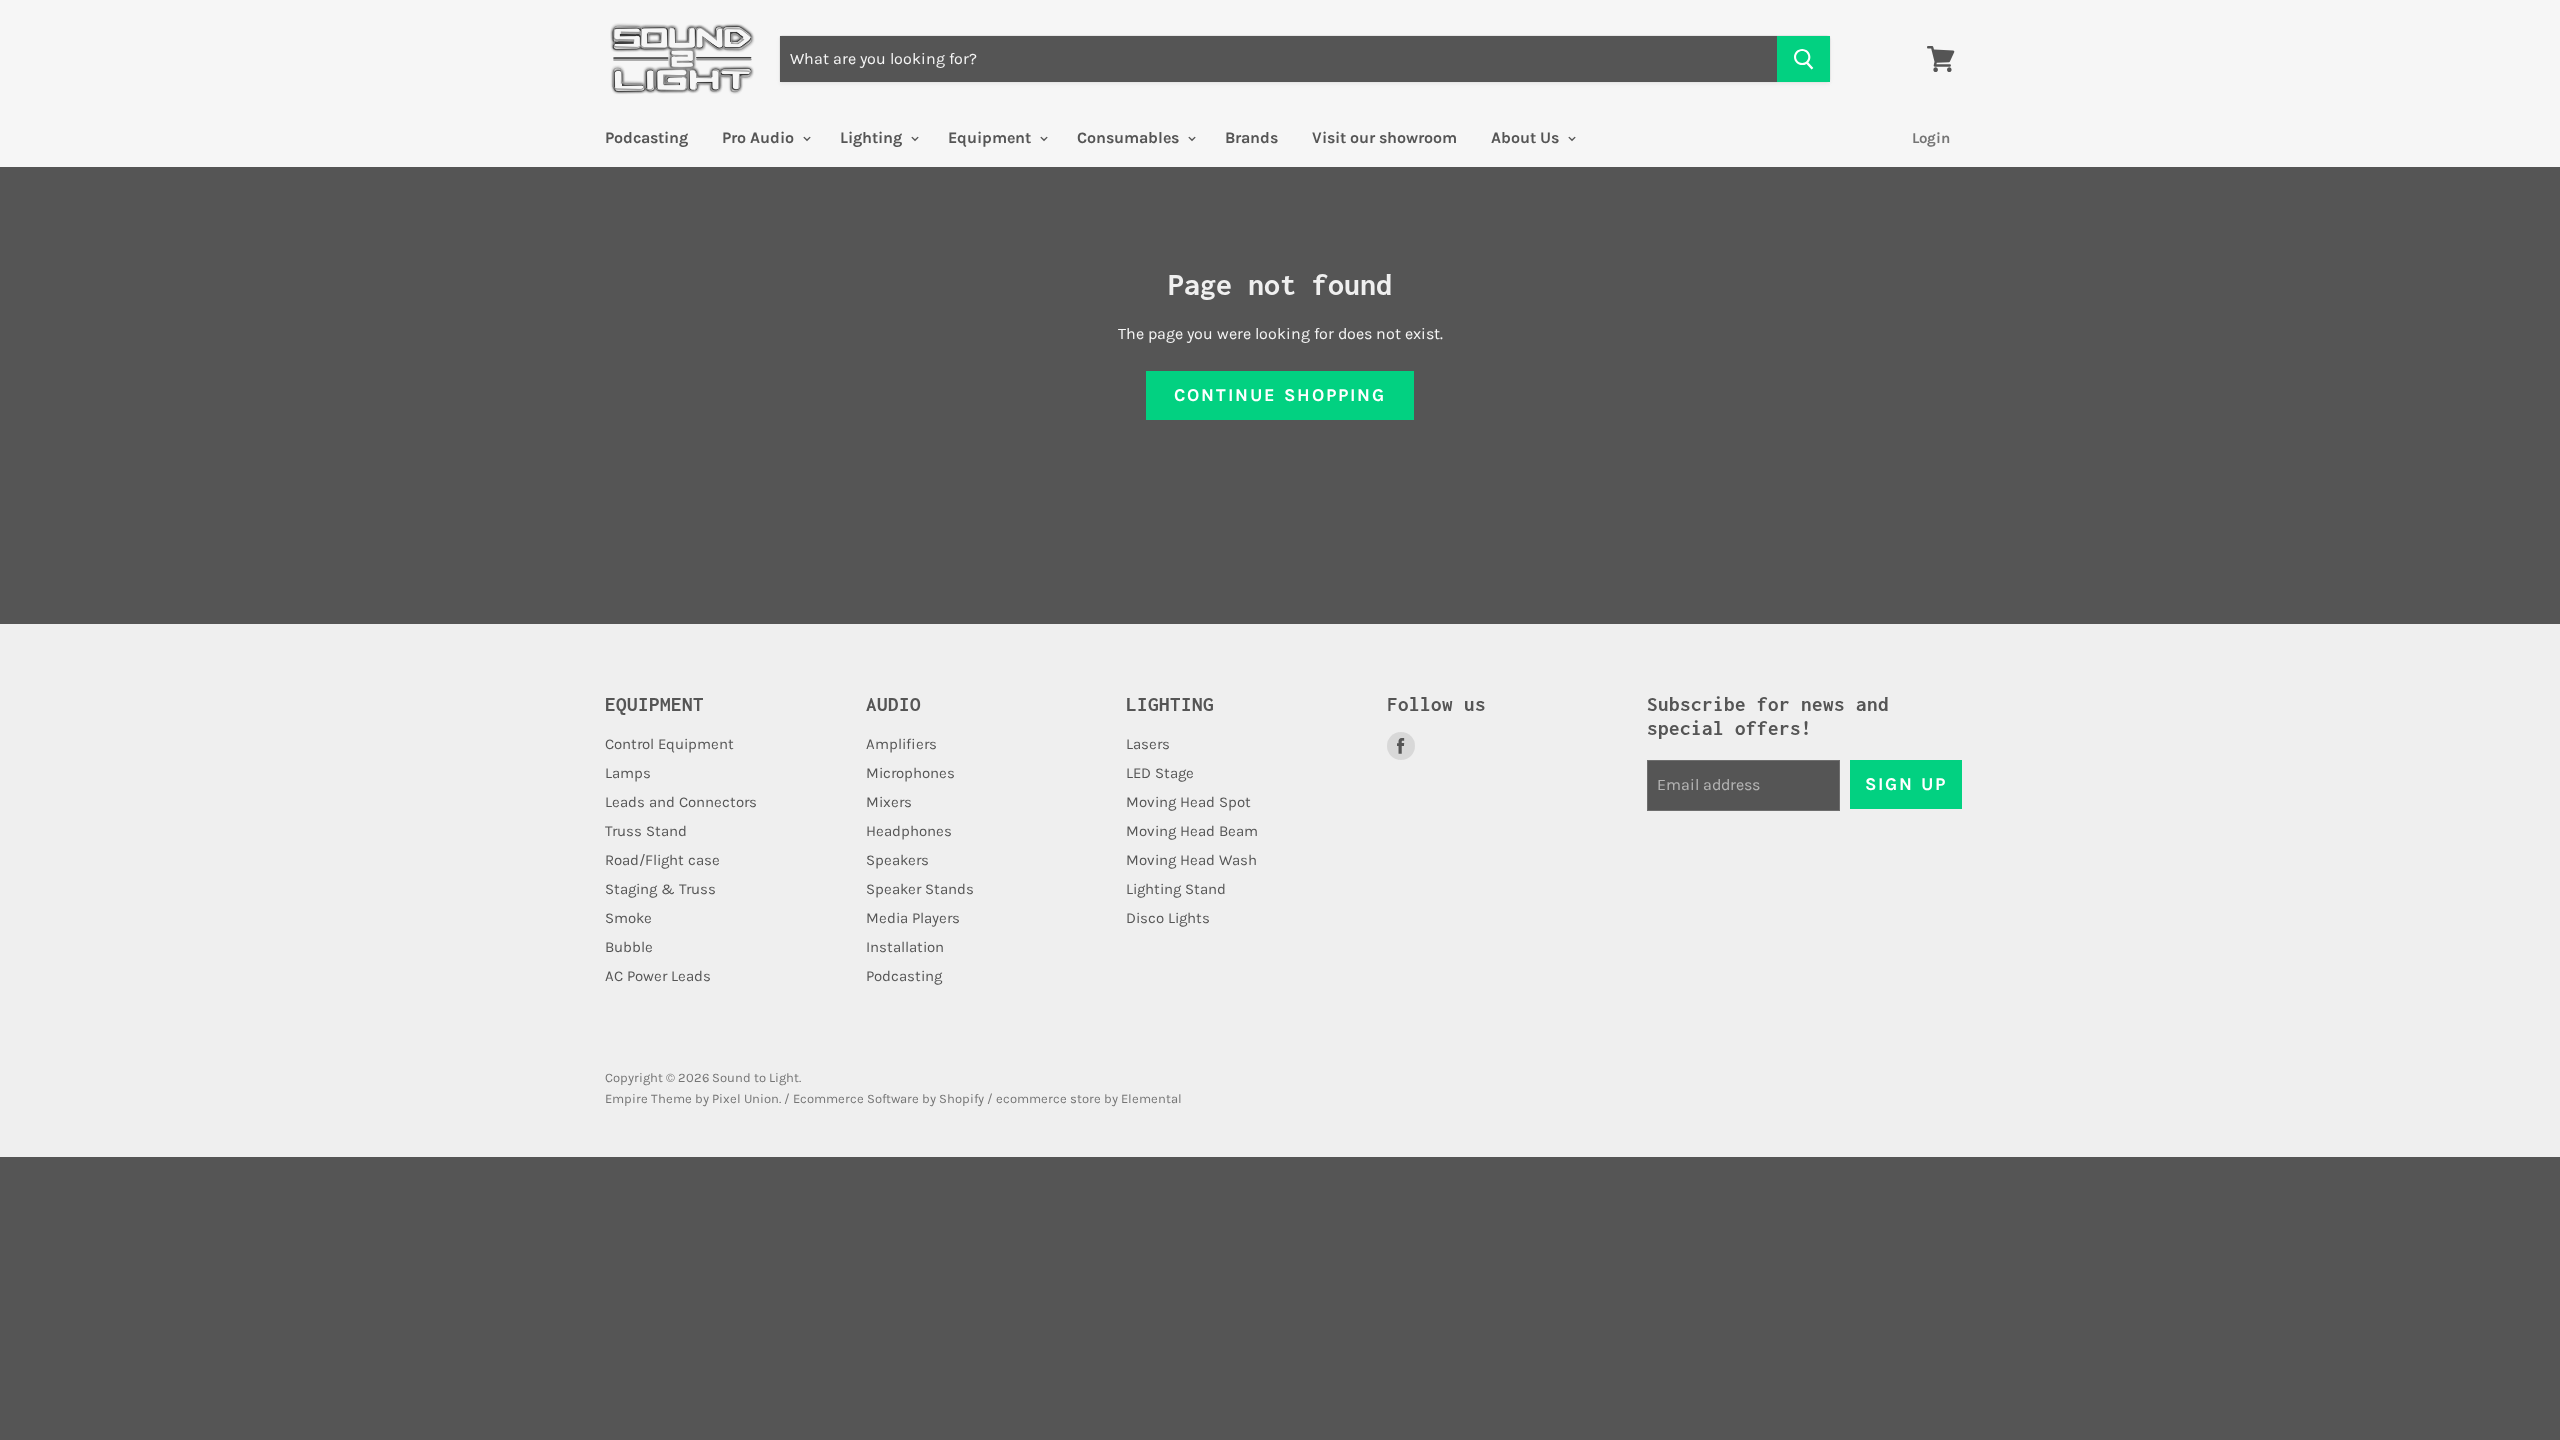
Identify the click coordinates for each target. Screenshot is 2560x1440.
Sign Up (1906, 784)
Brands (1251, 137)
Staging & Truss (660, 889)
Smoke (628, 918)
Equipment (991, 137)
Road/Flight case (662, 860)
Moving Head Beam (1192, 831)
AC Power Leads (658, 976)
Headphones (909, 831)
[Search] (1803, 59)
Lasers (1148, 744)
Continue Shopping (1280, 395)
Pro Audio (760, 137)
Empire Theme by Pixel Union (692, 1098)
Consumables (1130, 137)
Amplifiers (901, 744)
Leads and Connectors (681, 802)
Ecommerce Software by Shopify (888, 1098)
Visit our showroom (1384, 137)
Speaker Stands (920, 889)
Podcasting (646, 137)
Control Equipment (669, 744)
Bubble (629, 947)
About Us (1527, 137)
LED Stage (1160, 773)
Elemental (1151, 1098)
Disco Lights (1168, 918)
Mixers (889, 802)
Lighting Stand (1176, 889)
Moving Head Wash (1191, 860)
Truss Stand (646, 831)
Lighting (873, 137)
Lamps (628, 773)
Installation (905, 947)
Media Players (913, 918)
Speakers (897, 860)
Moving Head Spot (1188, 802)
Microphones (910, 773)
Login (1931, 138)
